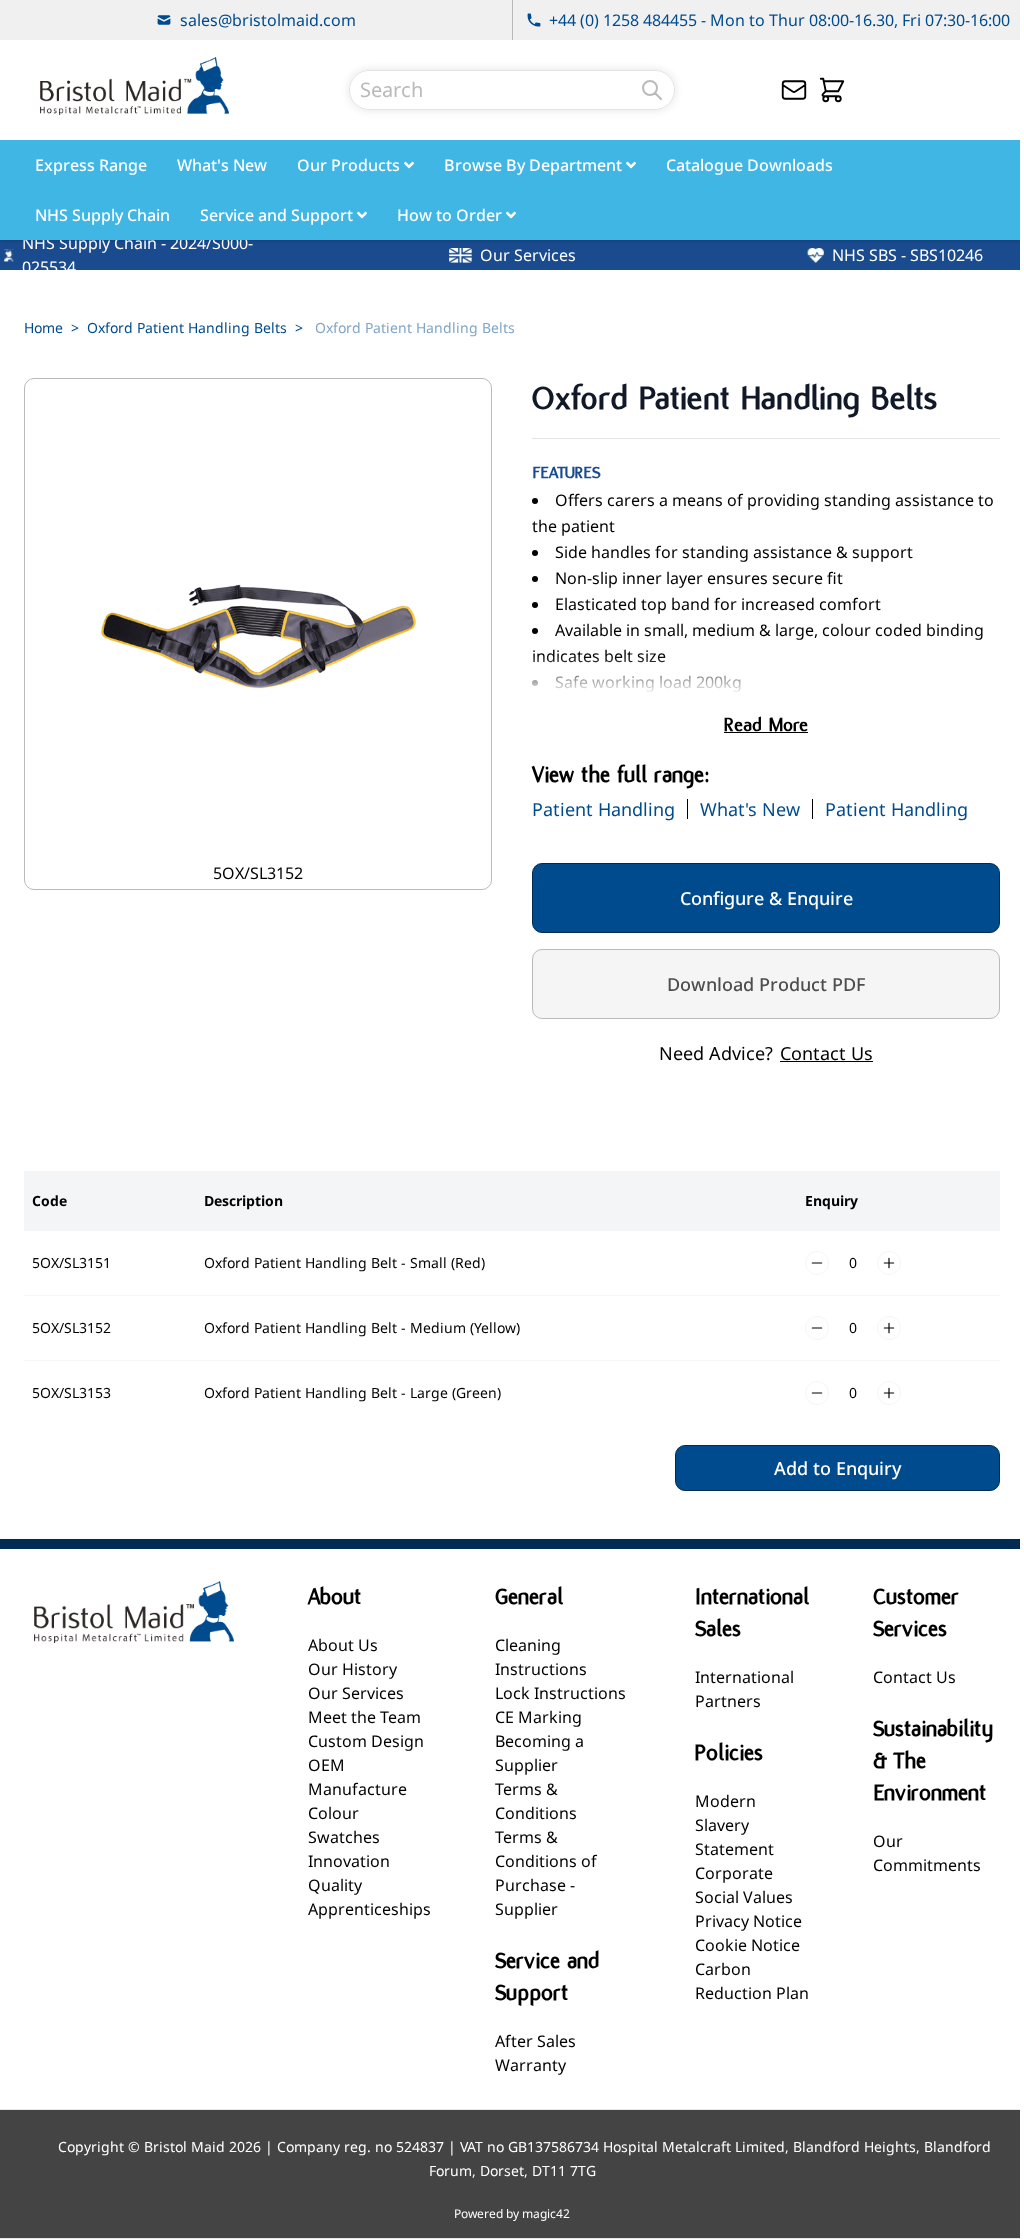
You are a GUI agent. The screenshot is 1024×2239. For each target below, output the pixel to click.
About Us (343, 1645)
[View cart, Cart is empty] (832, 90)
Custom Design (366, 1741)
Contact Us (826, 1053)
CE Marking (538, 1717)
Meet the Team (364, 1717)
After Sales (535, 2041)
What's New (750, 809)
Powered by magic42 (512, 2214)
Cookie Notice (747, 1945)
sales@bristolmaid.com (268, 20)
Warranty (530, 2065)
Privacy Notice (748, 1921)
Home (43, 327)
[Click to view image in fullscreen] (258, 634)
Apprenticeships (369, 1909)
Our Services (356, 1693)
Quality (335, 1885)
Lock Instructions (560, 1693)
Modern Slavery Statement (734, 1825)
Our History (352, 1669)
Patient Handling (603, 809)
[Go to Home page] (134, 86)
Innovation (349, 1861)
